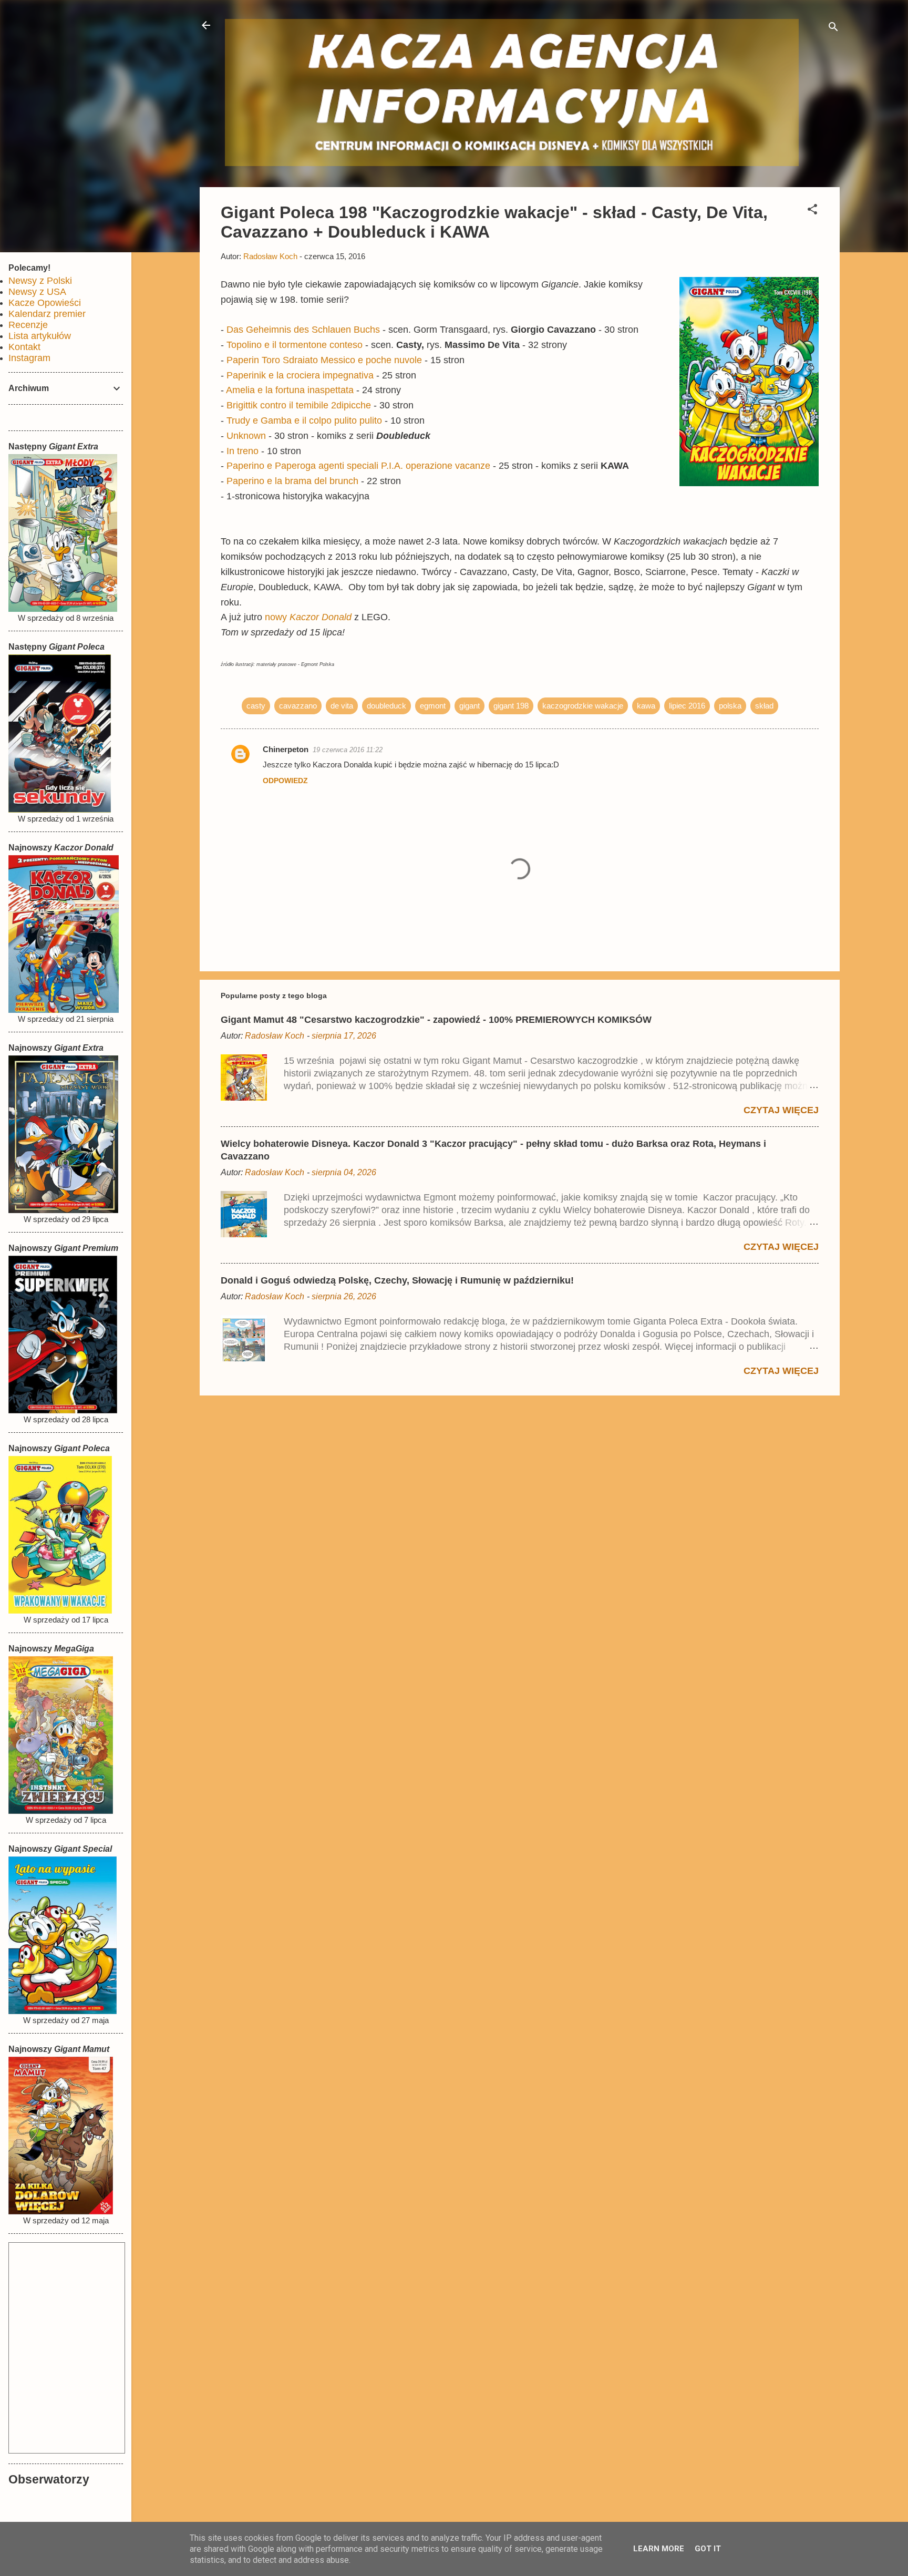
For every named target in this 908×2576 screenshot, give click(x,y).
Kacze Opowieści (45, 303)
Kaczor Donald (321, 617)
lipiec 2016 (687, 706)
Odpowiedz (285, 781)
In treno (243, 451)
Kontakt (24, 347)
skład (764, 706)
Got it (708, 2549)
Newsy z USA (37, 292)
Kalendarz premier (47, 314)
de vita (342, 706)
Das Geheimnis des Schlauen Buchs (303, 330)
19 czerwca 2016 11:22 (348, 750)
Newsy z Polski (40, 281)
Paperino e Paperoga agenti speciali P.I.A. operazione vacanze (358, 466)
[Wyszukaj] (833, 29)
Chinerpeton (286, 749)
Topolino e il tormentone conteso (295, 345)
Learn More (659, 2549)
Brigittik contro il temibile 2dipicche (299, 405)
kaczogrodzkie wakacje (583, 706)
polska (730, 706)
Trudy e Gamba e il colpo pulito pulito (304, 420)
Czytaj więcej (781, 1110)
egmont (433, 706)
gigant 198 (511, 706)
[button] (812, 211)
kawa (646, 706)
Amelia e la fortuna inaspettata (290, 390)
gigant (470, 706)
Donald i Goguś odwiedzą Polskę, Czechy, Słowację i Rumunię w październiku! (397, 1280)
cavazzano (298, 706)
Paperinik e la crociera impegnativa (300, 375)
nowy (277, 617)
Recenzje (28, 325)
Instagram (29, 358)
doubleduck (386, 706)
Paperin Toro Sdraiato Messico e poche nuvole (324, 360)
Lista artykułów (40, 336)
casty (256, 706)
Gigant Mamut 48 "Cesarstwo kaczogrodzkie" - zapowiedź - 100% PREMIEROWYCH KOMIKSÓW (436, 1020)
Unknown (246, 436)
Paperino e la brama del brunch (292, 481)
